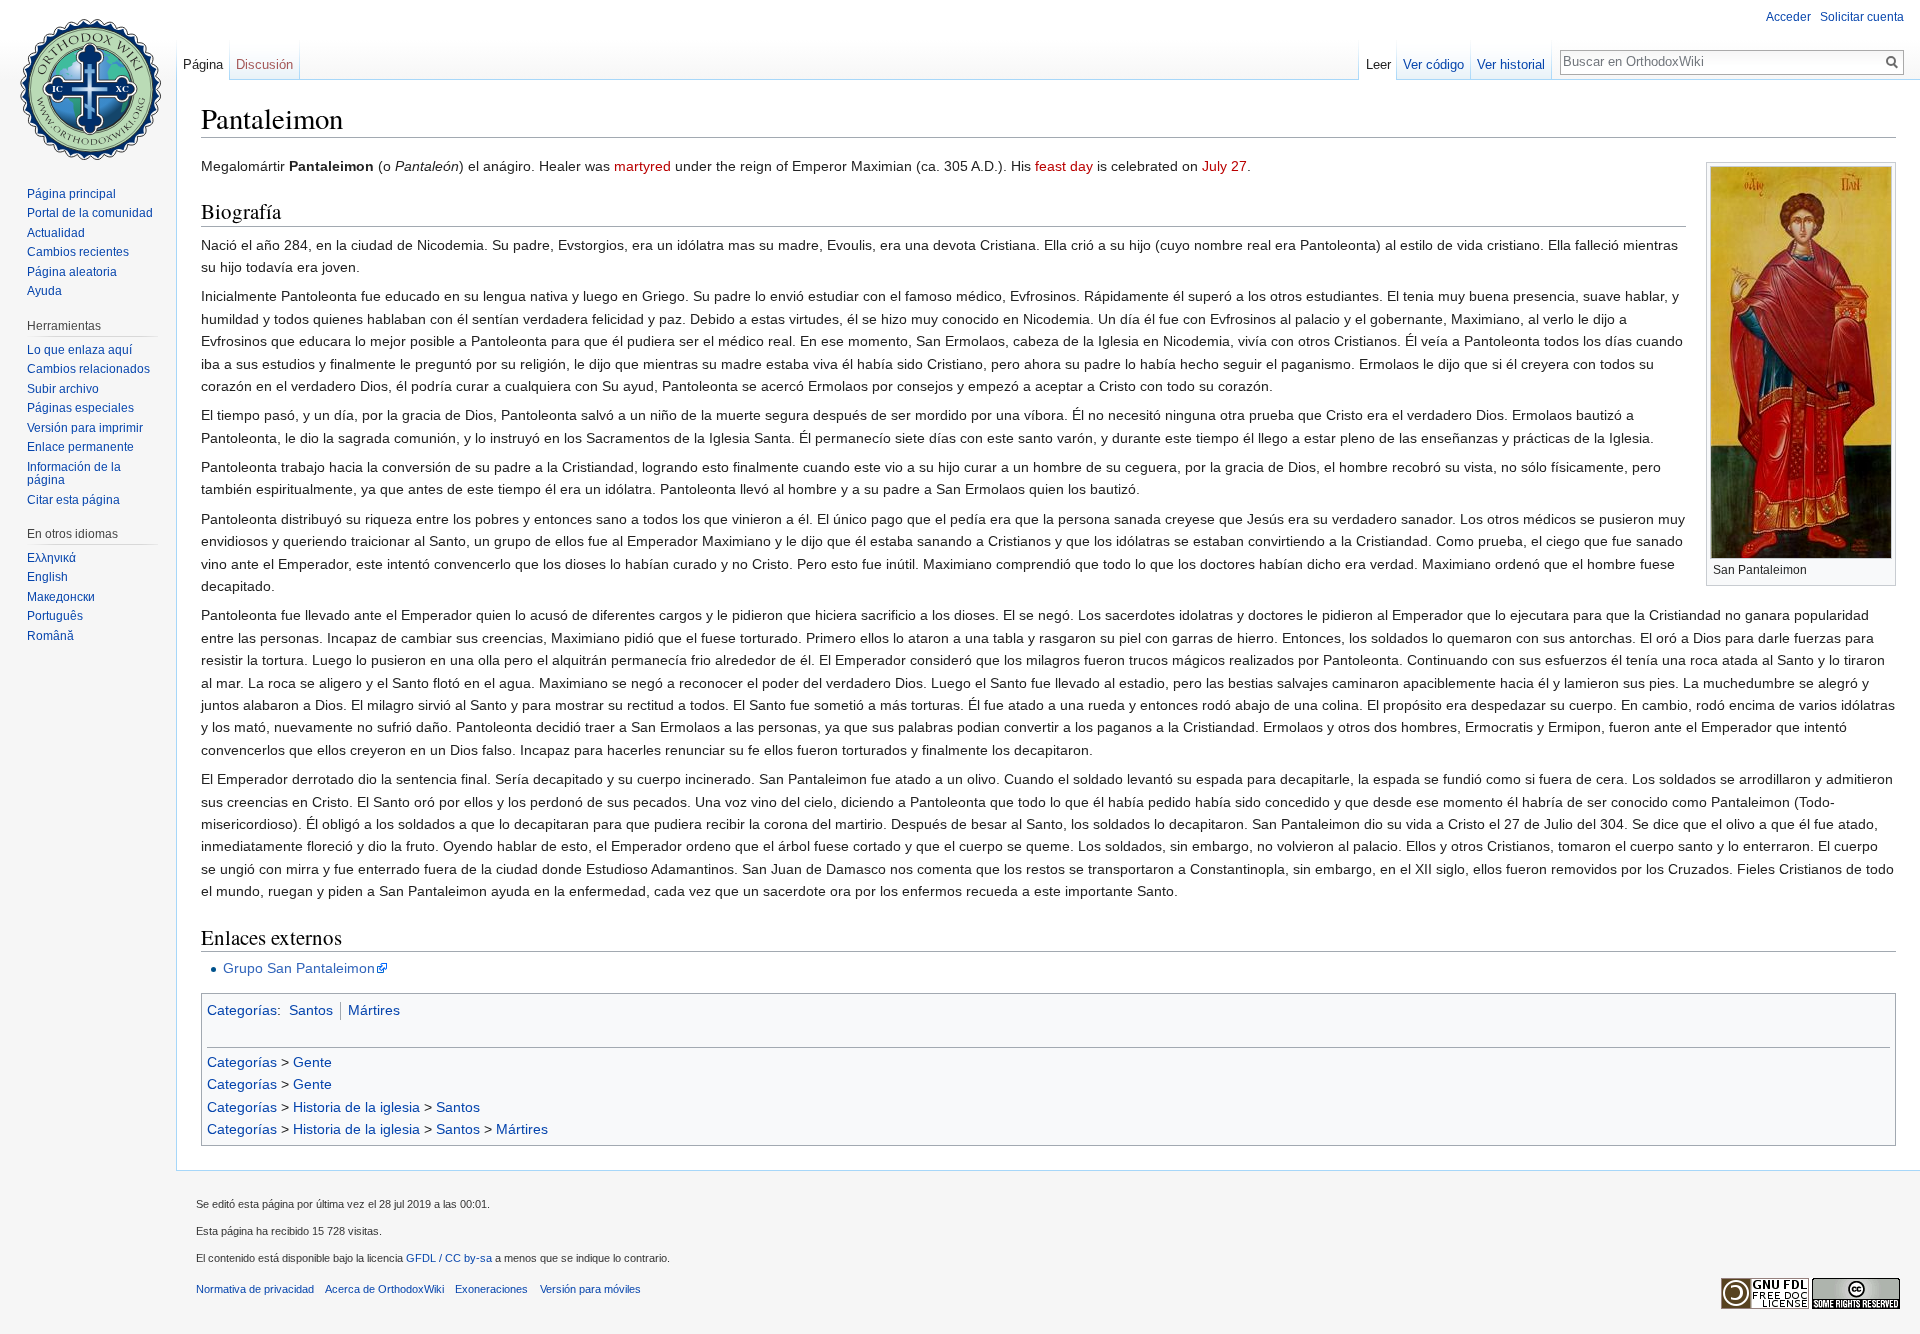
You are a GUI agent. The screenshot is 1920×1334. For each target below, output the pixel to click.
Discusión (264, 64)
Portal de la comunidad (90, 213)
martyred (642, 166)
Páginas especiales (80, 408)
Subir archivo (63, 389)
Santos (311, 1010)
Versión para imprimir (85, 428)
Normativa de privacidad (255, 1289)
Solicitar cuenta (1862, 17)
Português (55, 616)
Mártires (374, 1010)
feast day (1064, 166)
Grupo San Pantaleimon (299, 968)
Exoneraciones (491, 1289)
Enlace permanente (80, 447)
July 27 (1224, 166)
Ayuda (44, 291)
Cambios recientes (78, 252)
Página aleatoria (72, 272)
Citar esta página (73, 500)
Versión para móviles (590, 1289)
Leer (1378, 64)
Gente (312, 1062)
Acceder (1788, 17)
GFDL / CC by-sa (449, 1258)
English (47, 577)
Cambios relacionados (88, 369)
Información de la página (74, 474)
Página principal (71, 194)
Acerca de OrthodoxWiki (384, 1289)
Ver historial (1511, 64)
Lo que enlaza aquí (79, 350)
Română (50, 636)
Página (203, 64)
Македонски (61, 597)
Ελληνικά (51, 558)
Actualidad (56, 233)
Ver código (1433, 64)
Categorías (242, 1010)
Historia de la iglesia (356, 1107)
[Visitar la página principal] (88, 80)
